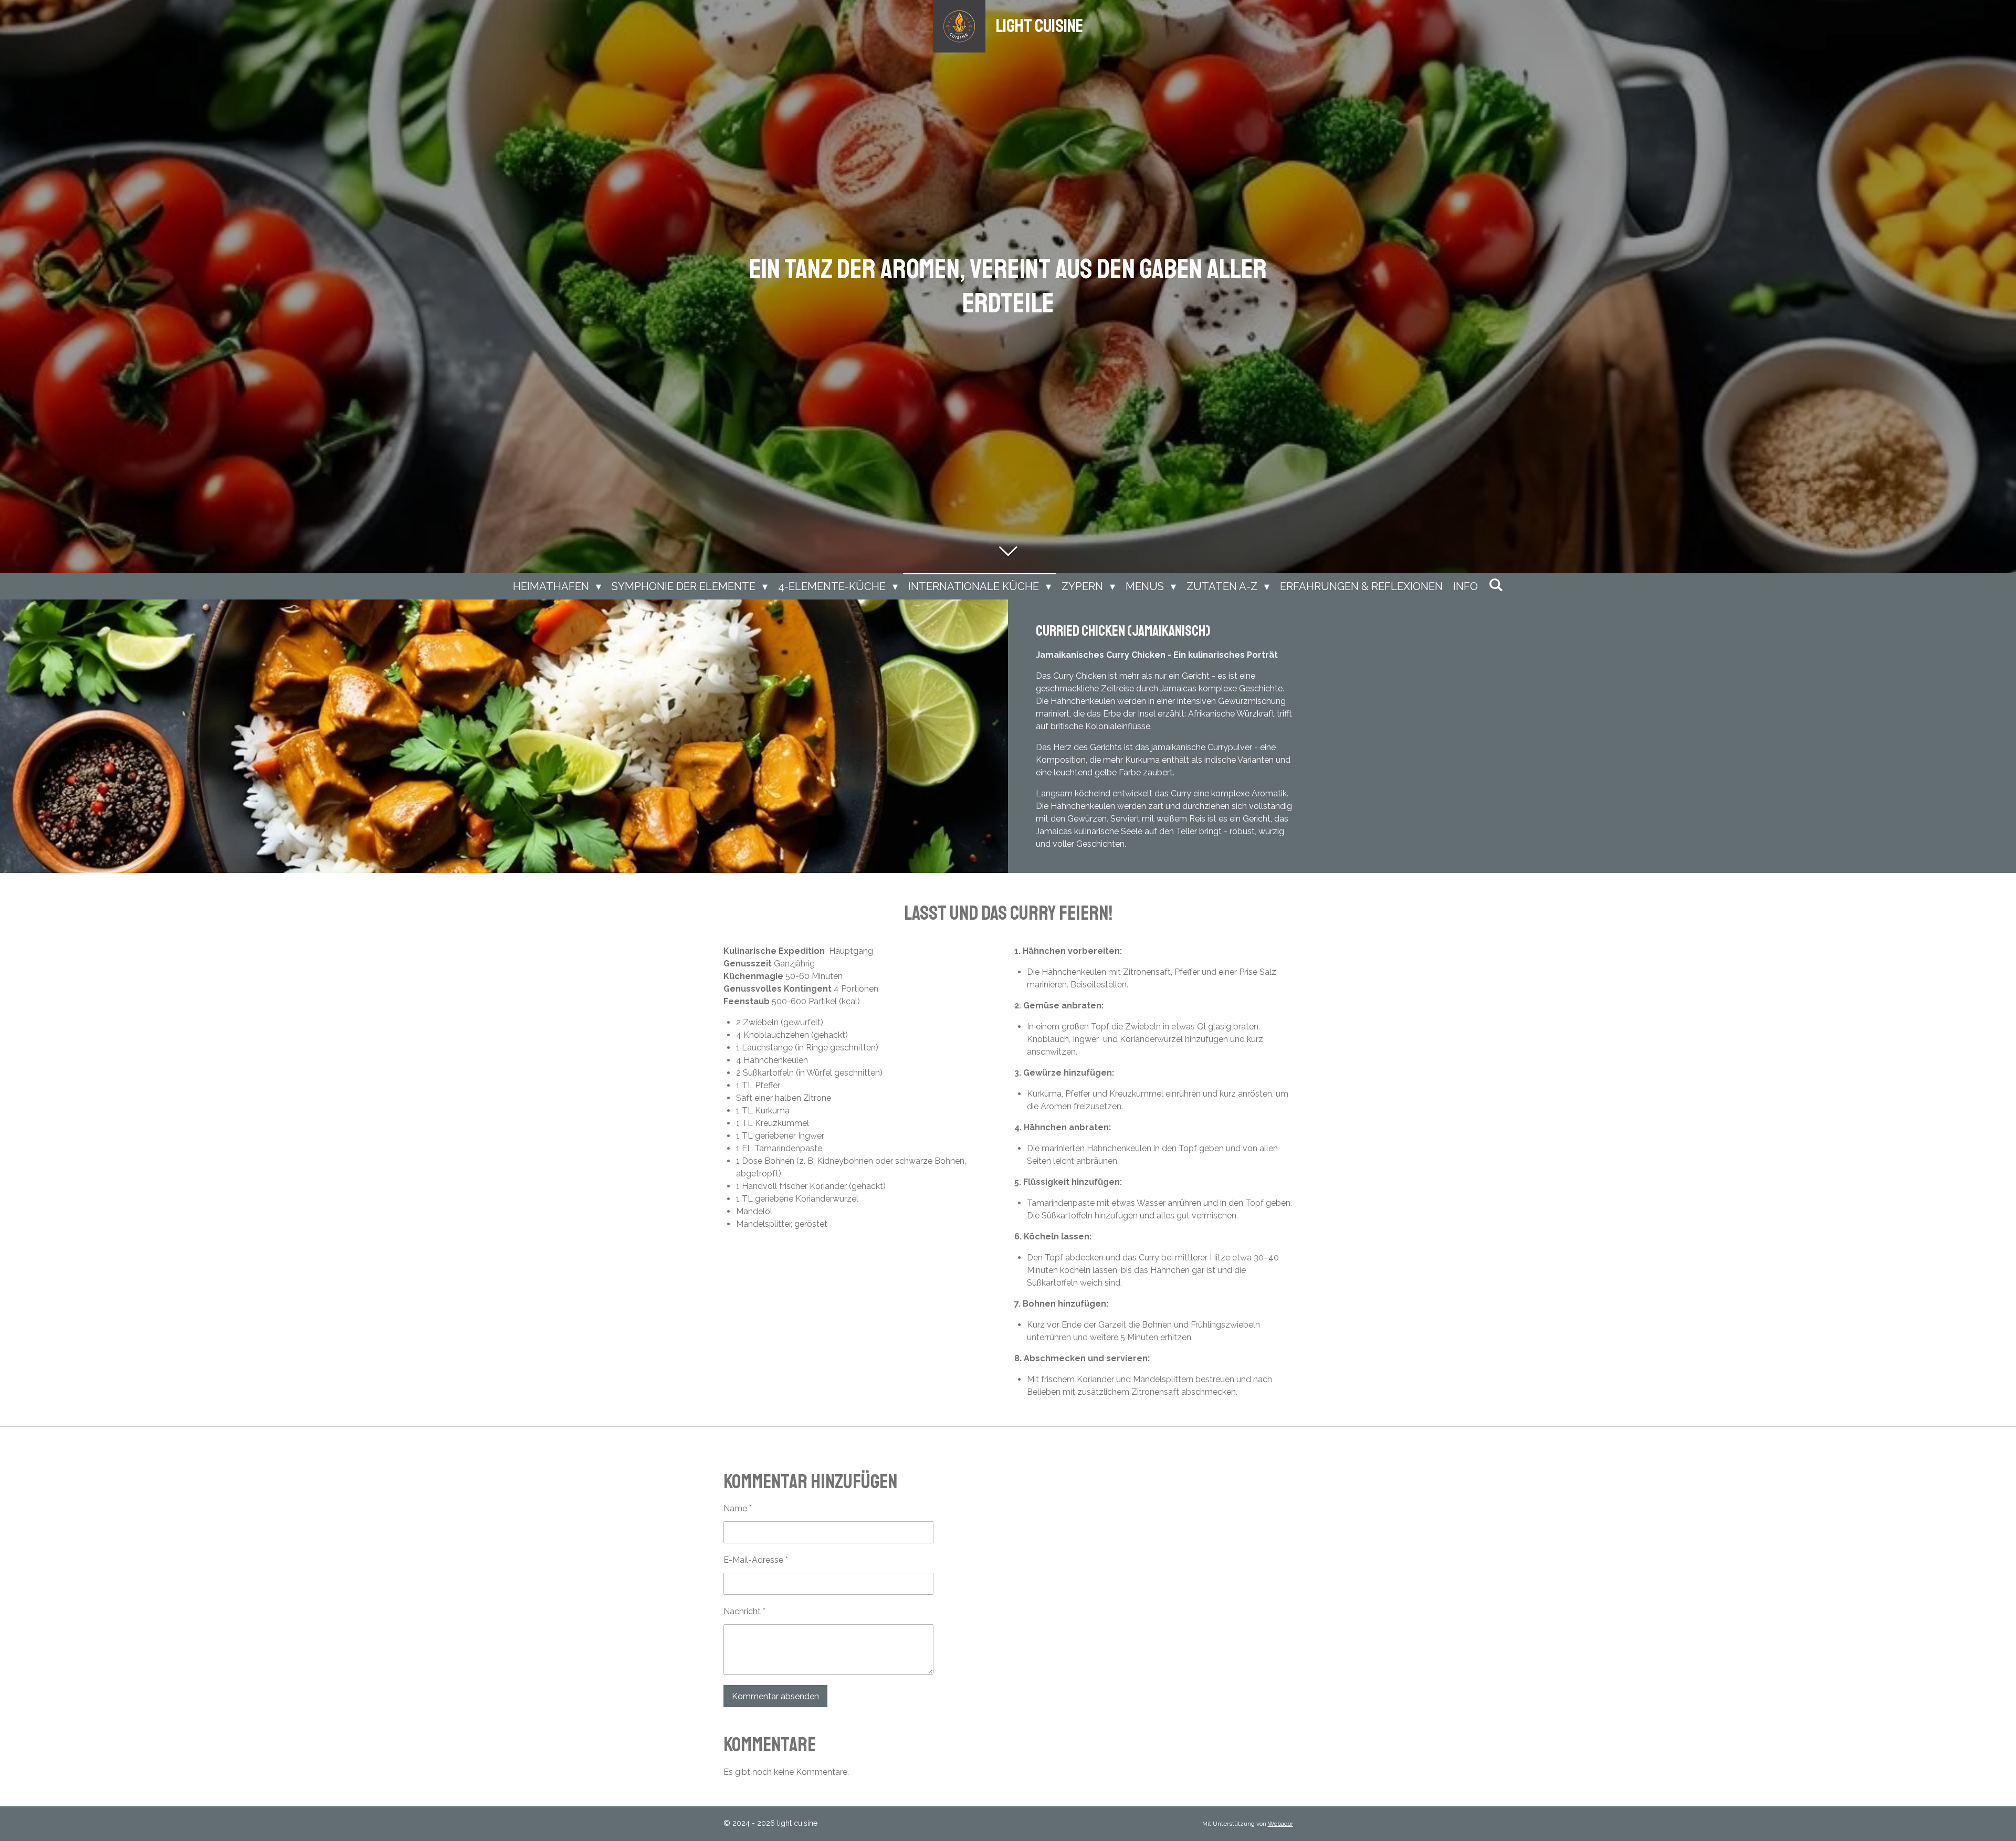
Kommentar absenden (775, 1696)
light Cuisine (1039, 26)
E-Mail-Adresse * (756, 1560)
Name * (738, 1508)
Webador (1280, 1824)
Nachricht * (744, 1611)
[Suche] (1496, 585)
